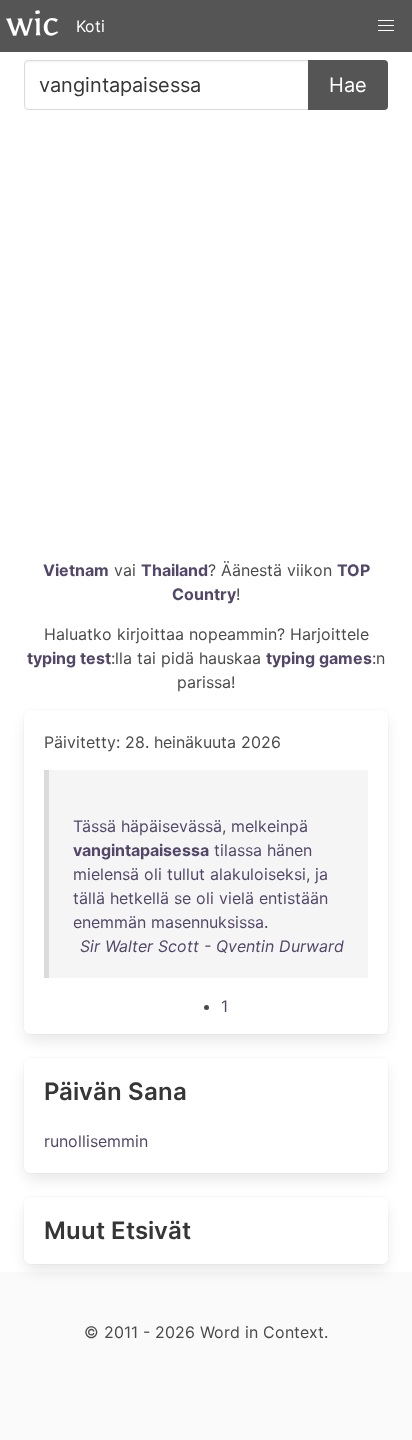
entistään (293, 898)
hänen (289, 850)
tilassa (238, 850)
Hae (348, 85)
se (182, 898)
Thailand (174, 570)
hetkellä (139, 898)
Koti (90, 26)
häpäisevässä (171, 826)
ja (321, 874)
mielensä (106, 874)
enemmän (109, 922)
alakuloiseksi (258, 874)
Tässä (94, 826)
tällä (89, 898)
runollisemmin (96, 1141)
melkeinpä (269, 826)
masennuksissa (207, 922)
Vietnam (76, 570)
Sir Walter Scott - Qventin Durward (212, 946)
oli (153, 874)
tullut (186, 874)
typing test (69, 658)
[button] (386, 26)
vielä (236, 898)
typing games (319, 658)
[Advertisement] (206, 342)
